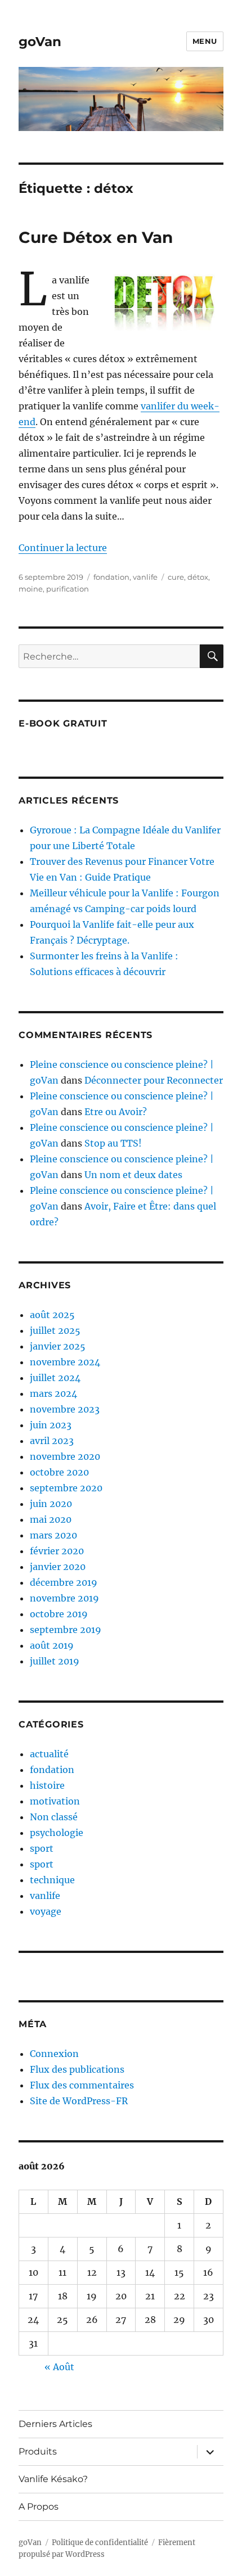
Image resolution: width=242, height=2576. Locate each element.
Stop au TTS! (113, 1143)
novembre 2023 (65, 1409)
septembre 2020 (66, 1488)
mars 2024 (53, 1393)
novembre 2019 (64, 1598)
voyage (46, 1911)
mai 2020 (51, 1519)
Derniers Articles (55, 2424)
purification (68, 589)
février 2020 (57, 1551)
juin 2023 (51, 1425)
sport (42, 1848)
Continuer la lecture (63, 548)
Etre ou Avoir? (116, 1112)
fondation (111, 577)
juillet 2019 (55, 1661)
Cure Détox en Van (96, 237)
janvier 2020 (58, 1567)
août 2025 (52, 1315)
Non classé (54, 1817)
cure (176, 577)
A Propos (39, 2507)
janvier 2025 (58, 1346)
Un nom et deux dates (133, 1175)
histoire (47, 1785)
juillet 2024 (55, 1378)
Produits (38, 2451)
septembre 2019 (66, 1630)
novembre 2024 (65, 1362)
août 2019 (52, 1645)
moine (31, 589)
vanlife (145, 577)
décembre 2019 (64, 1582)
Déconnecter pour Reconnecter (154, 1080)
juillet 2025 (55, 1330)
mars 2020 (53, 1535)
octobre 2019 (59, 1614)
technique (52, 1880)
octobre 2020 (59, 1472)
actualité (49, 1754)
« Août (59, 2367)
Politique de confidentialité (100, 2543)
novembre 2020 (65, 1456)
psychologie (57, 1833)
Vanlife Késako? (53, 2479)
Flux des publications (77, 2069)
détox (198, 577)
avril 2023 (52, 1441)
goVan (40, 42)
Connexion (54, 2054)
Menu (205, 41)
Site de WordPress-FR (79, 2101)
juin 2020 (51, 1504)
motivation (55, 1801)
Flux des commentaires (82, 2085)
